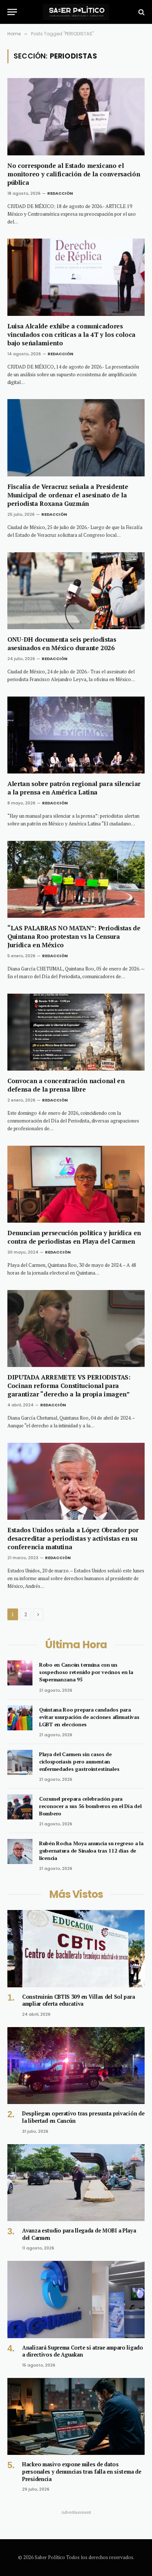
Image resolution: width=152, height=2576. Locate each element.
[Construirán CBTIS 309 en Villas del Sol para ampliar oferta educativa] (76, 1948)
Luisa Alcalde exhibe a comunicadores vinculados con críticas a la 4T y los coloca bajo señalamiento (71, 334)
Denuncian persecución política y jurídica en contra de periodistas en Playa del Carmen (74, 1237)
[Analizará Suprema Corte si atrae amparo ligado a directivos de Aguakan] (76, 2299)
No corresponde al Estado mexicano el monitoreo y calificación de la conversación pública (74, 174)
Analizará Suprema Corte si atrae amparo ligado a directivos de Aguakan (83, 2351)
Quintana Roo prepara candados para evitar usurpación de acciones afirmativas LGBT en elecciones (89, 1717)
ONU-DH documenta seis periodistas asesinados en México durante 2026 (62, 644)
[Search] (141, 12)
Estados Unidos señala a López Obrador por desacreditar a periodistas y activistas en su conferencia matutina (73, 1538)
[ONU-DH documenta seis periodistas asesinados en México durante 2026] (76, 591)
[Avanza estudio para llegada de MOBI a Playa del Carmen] (76, 2183)
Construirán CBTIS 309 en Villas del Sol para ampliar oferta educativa (78, 2000)
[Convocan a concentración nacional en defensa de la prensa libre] (76, 1032)
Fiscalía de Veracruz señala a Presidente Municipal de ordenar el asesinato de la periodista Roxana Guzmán (68, 495)
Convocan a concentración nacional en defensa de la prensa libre (66, 1085)
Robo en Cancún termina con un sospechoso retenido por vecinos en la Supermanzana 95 (86, 1672)
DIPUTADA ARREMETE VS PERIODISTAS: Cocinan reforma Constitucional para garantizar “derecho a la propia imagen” (69, 1386)
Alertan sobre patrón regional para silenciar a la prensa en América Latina (74, 788)
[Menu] (12, 12)
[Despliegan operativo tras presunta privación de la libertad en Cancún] (76, 2066)
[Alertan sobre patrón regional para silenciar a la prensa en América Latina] (76, 735)
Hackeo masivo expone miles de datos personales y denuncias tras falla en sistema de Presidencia (82, 2471)
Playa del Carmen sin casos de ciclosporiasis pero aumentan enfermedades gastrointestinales (79, 1761)
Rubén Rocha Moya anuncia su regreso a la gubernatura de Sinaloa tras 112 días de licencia (91, 1851)
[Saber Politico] (76, 12)
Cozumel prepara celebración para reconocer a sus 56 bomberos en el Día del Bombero (90, 1806)
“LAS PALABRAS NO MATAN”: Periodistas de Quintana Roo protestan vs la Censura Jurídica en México (74, 936)
